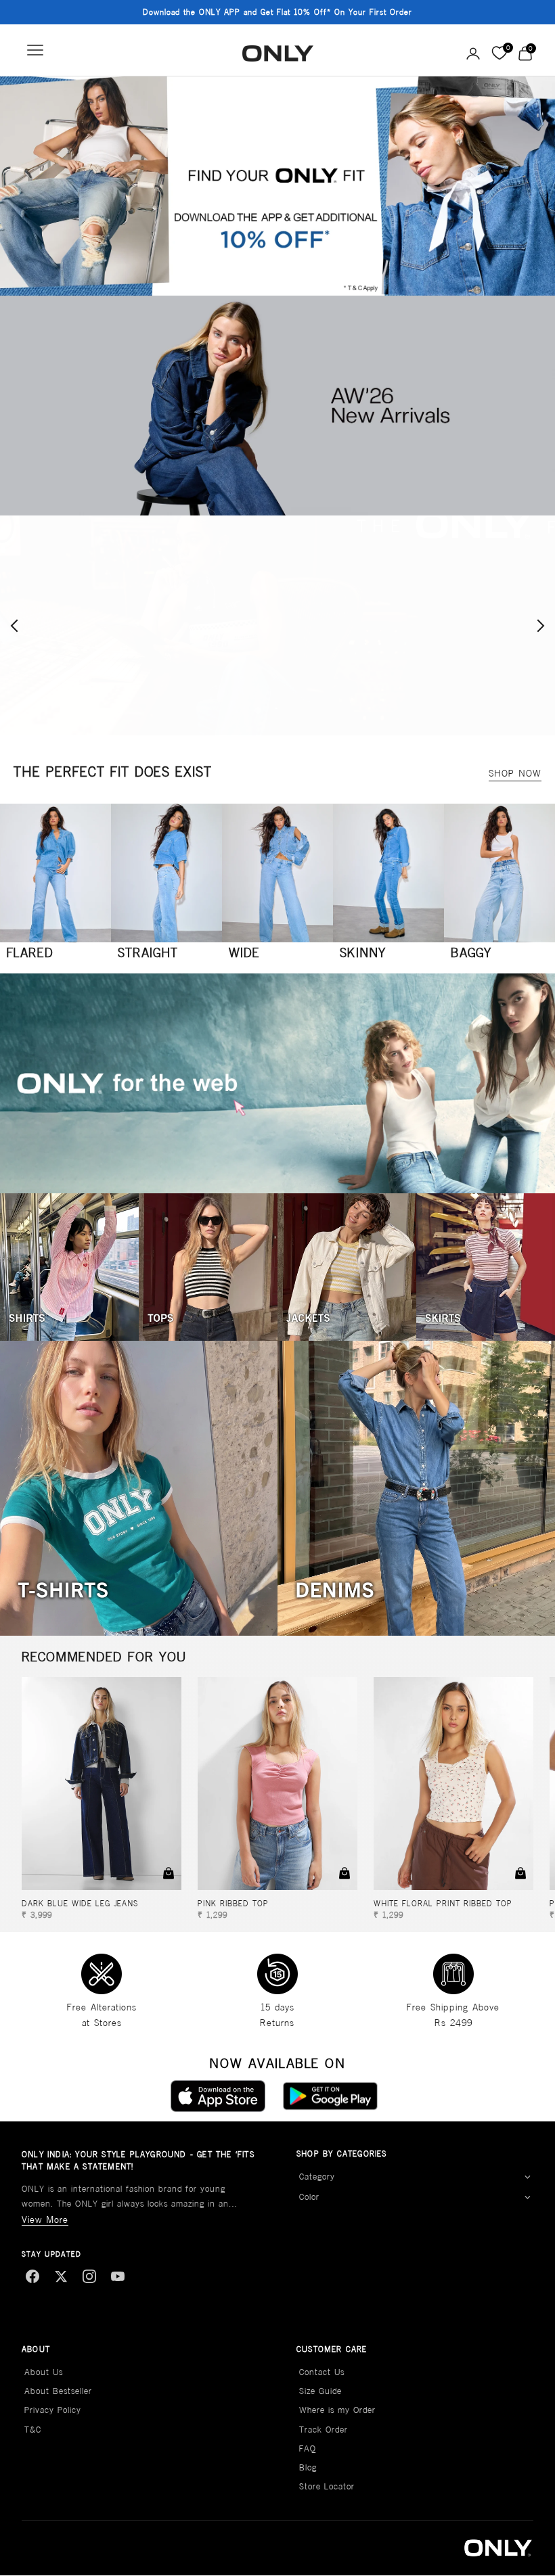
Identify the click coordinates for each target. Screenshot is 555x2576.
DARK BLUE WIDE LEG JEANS (80, 1903)
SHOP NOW (515, 773)
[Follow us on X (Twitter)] (61, 2276)
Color (309, 2197)
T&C (33, 2430)
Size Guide (320, 2391)
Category (317, 2177)
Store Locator (327, 2486)
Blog (308, 2467)
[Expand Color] (527, 2198)
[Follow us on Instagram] (89, 2276)
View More (45, 2219)
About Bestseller (58, 2391)
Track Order (324, 2430)
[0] (499, 53)
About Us (44, 2372)
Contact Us (322, 2372)
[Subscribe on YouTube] (118, 2276)
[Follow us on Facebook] (32, 2276)
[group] (277, 186)
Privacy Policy (53, 2410)
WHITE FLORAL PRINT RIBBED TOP (443, 1903)
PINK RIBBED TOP (233, 1903)
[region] (277, 625)
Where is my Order (337, 2410)
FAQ (308, 2448)
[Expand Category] (527, 2177)
